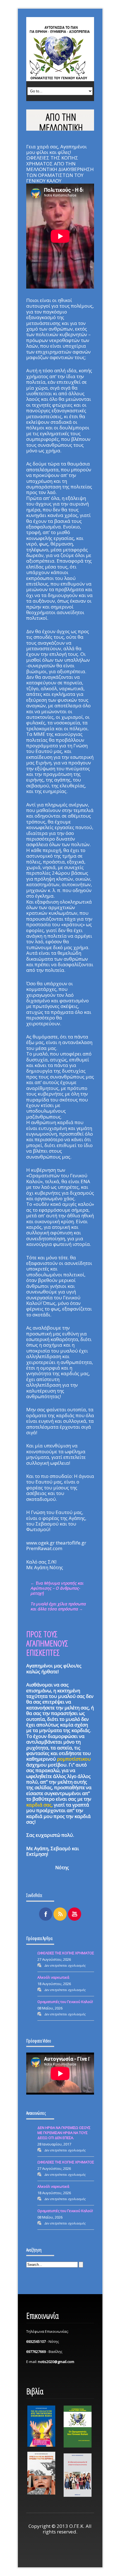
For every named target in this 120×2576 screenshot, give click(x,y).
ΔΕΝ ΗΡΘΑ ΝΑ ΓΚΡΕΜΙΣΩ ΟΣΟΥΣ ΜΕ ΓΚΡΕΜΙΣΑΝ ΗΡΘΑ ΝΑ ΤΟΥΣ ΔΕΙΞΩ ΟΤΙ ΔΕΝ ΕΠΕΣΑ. (64, 2133)
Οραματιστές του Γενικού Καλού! (65, 2002)
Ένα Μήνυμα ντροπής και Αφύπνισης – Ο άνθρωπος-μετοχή (57, 1588)
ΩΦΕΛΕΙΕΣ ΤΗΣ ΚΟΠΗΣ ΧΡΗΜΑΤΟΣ (66, 1953)
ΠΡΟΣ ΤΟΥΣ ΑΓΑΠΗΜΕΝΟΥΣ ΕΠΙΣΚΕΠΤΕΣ (47, 1643)
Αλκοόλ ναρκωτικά (53, 1977)
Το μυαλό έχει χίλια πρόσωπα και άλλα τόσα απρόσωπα (58, 1606)
